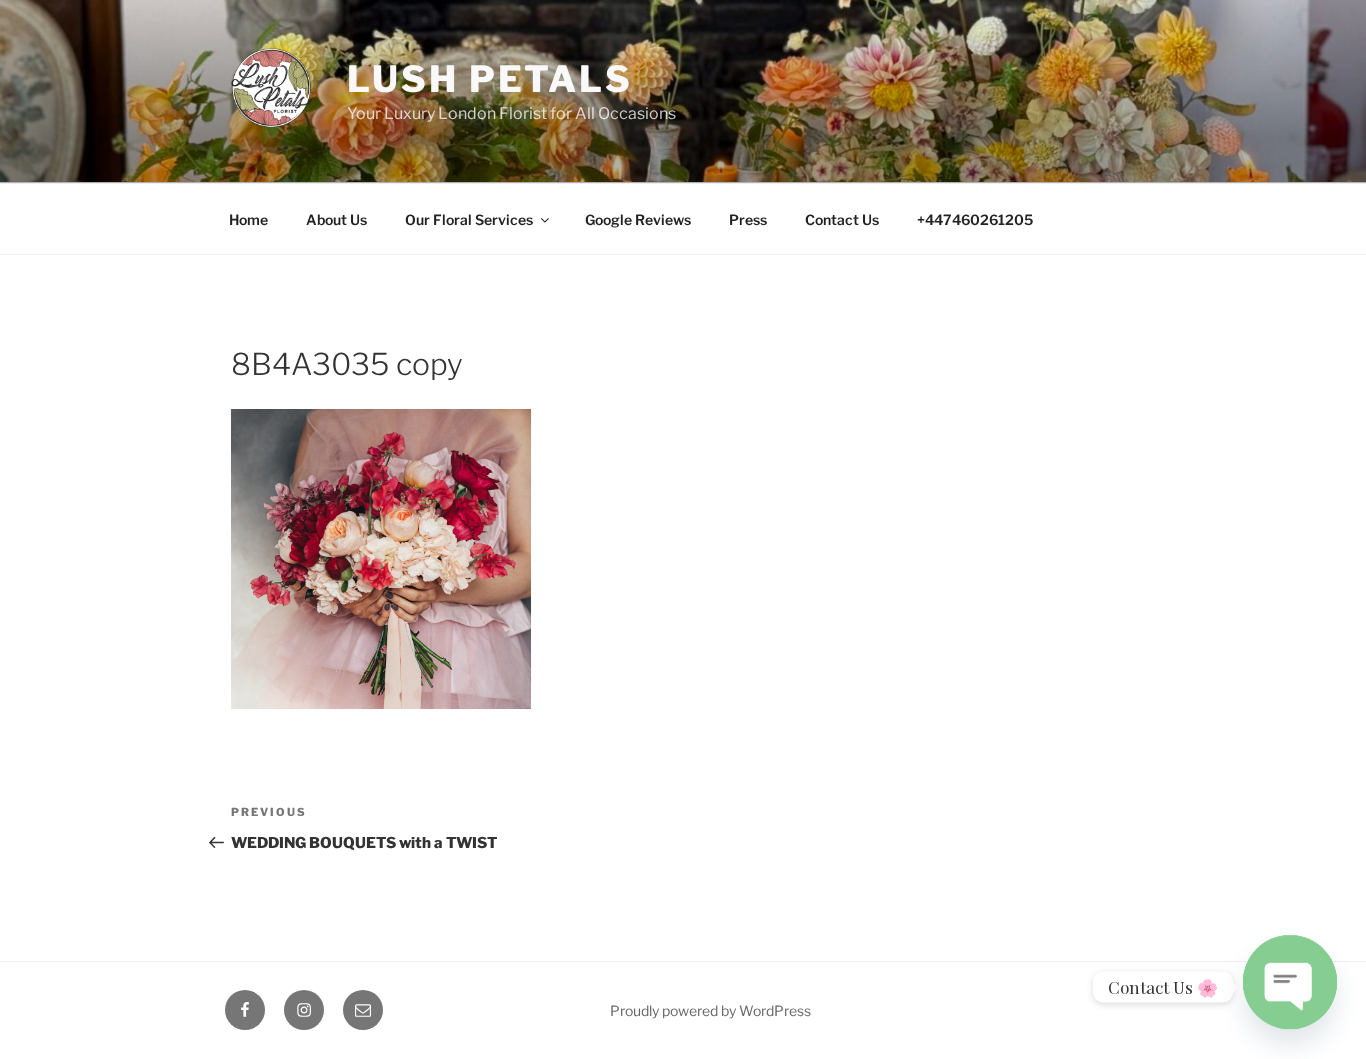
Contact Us (842, 219)
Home (248, 219)
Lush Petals (490, 79)
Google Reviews (638, 219)
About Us (336, 219)
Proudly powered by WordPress (710, 1010)
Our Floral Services (469, 219)
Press (748, 219)
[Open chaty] (1290, 978)
